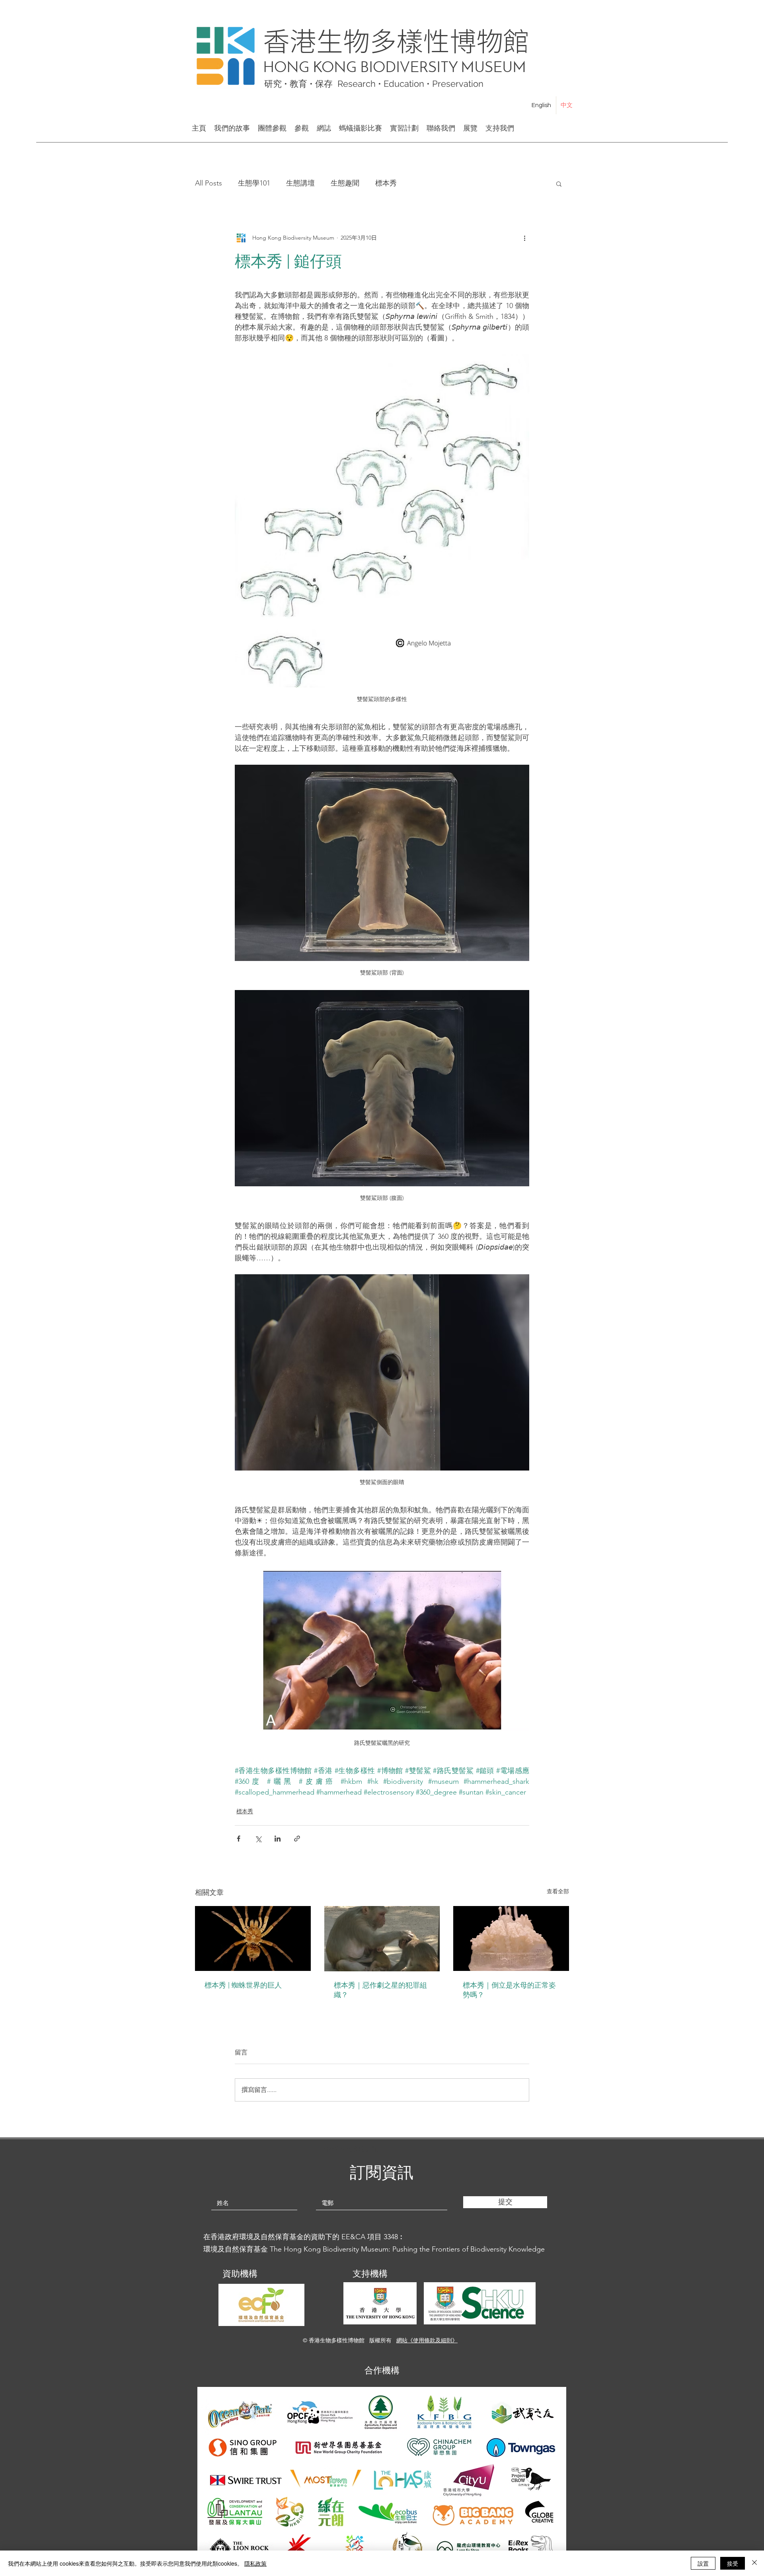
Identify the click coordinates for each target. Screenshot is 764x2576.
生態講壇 (300, 183)
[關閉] (754, 2563)
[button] (559, 184)
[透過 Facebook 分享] (239, 1839)
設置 (703, 2563)
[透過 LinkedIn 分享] (278, 1839)
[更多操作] (524, 238)
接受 (733, 2563)
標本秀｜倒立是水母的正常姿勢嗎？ (509, 1990)
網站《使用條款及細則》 (427, 2340)
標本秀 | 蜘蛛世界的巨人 (243, 1985)
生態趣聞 (345, 183)
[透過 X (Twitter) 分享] (258, 1839)
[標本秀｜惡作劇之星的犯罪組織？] (382, 1939)
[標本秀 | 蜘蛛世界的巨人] (253, 1938)
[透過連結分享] (297, 1839)
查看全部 (558, 1891)
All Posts (209, 183)
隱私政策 (255, 2563)
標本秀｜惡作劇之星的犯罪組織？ (380, 1990)
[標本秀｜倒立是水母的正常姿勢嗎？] (511, 1938)
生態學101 (254, 183)
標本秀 (386, 183)
